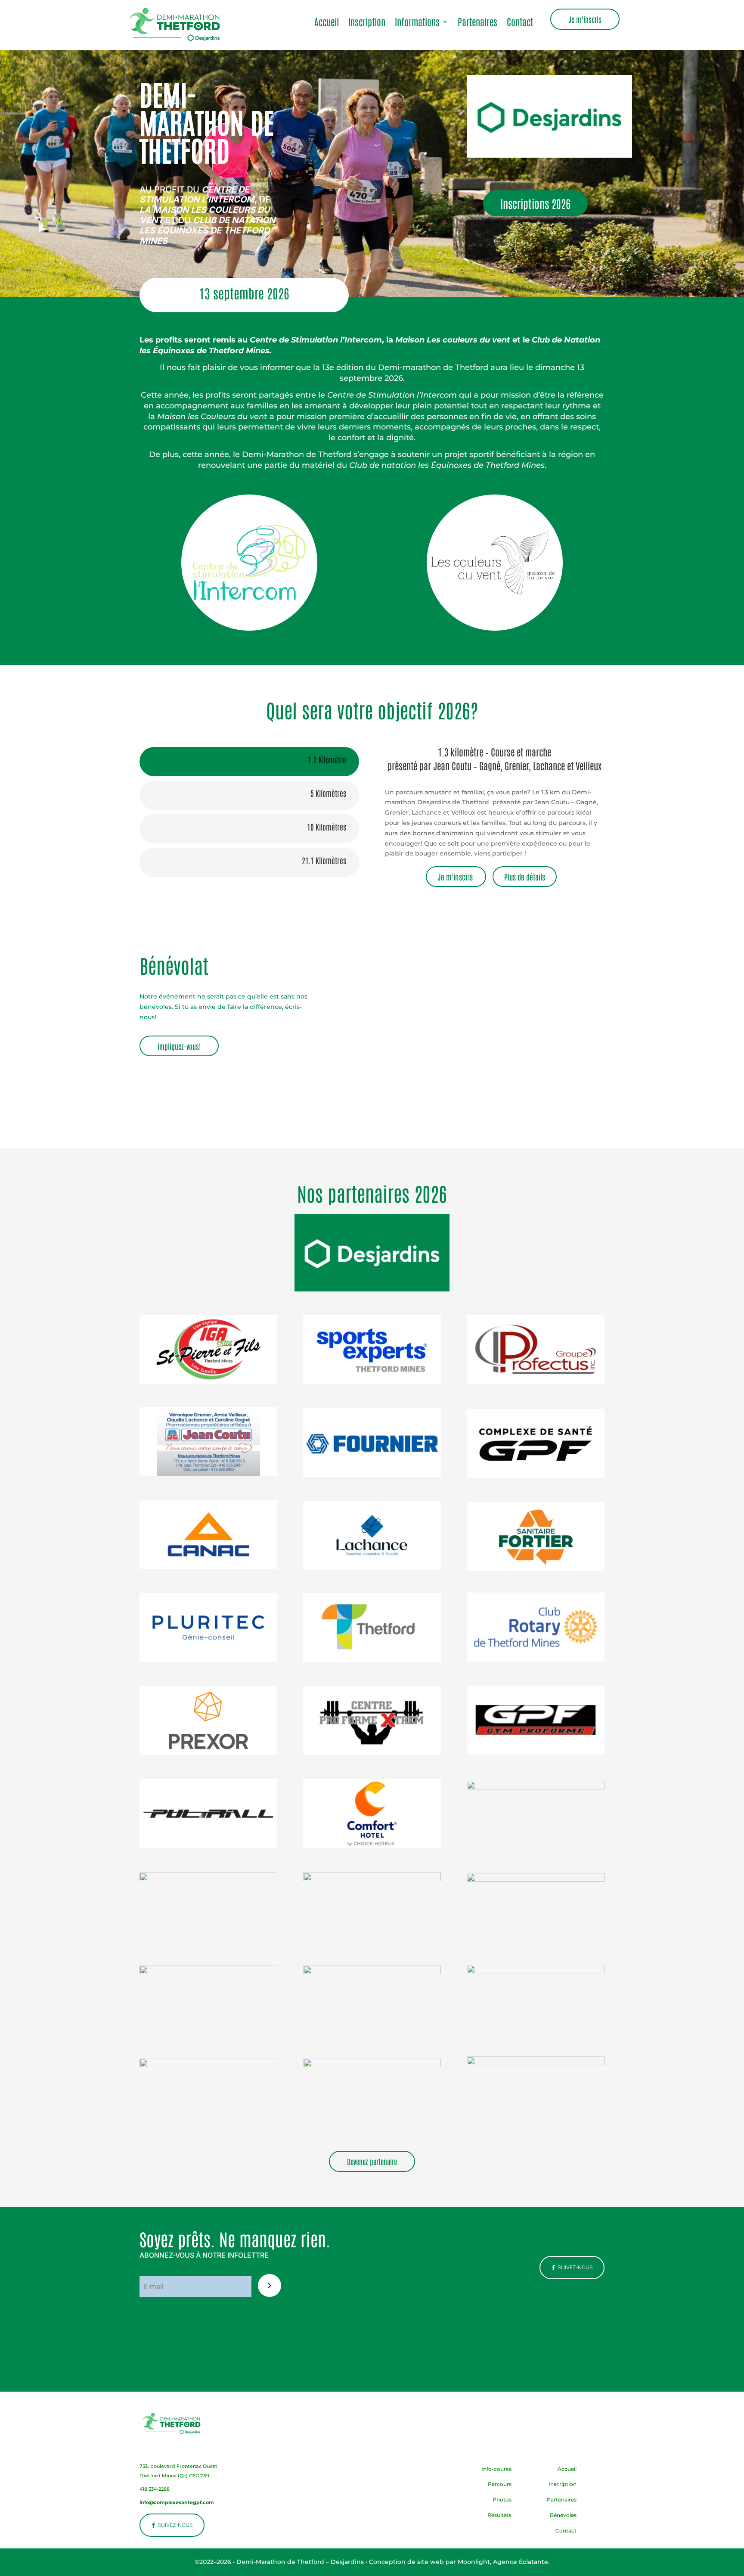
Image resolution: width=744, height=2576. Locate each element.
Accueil (327, 23)
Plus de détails (525, 877)
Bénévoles (563, 2515)
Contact (520, 23)
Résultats (499, 2515)
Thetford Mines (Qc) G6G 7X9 (174, 2476)
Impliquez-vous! (179, 1046)
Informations (417, 23)
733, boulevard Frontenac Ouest (178, 2466)
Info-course (496, 2469)
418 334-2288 (155, 2489)
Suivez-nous (575, 2267)
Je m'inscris (456, 877)
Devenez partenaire (372, 2161)
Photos (502, 2500)
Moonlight (474, 2562)
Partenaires (477, 23)
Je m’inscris (585, 19)
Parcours (500, 2484)
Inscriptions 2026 (535, 203)
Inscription (367, 23)
